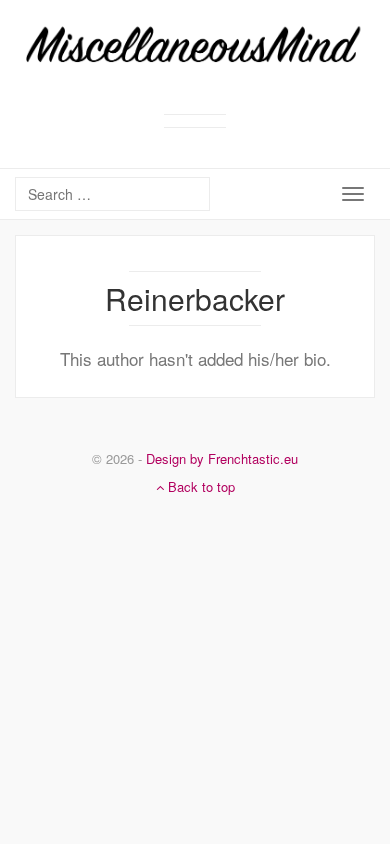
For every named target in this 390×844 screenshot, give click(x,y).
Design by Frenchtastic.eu (222, 458)
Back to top (199, 486)
